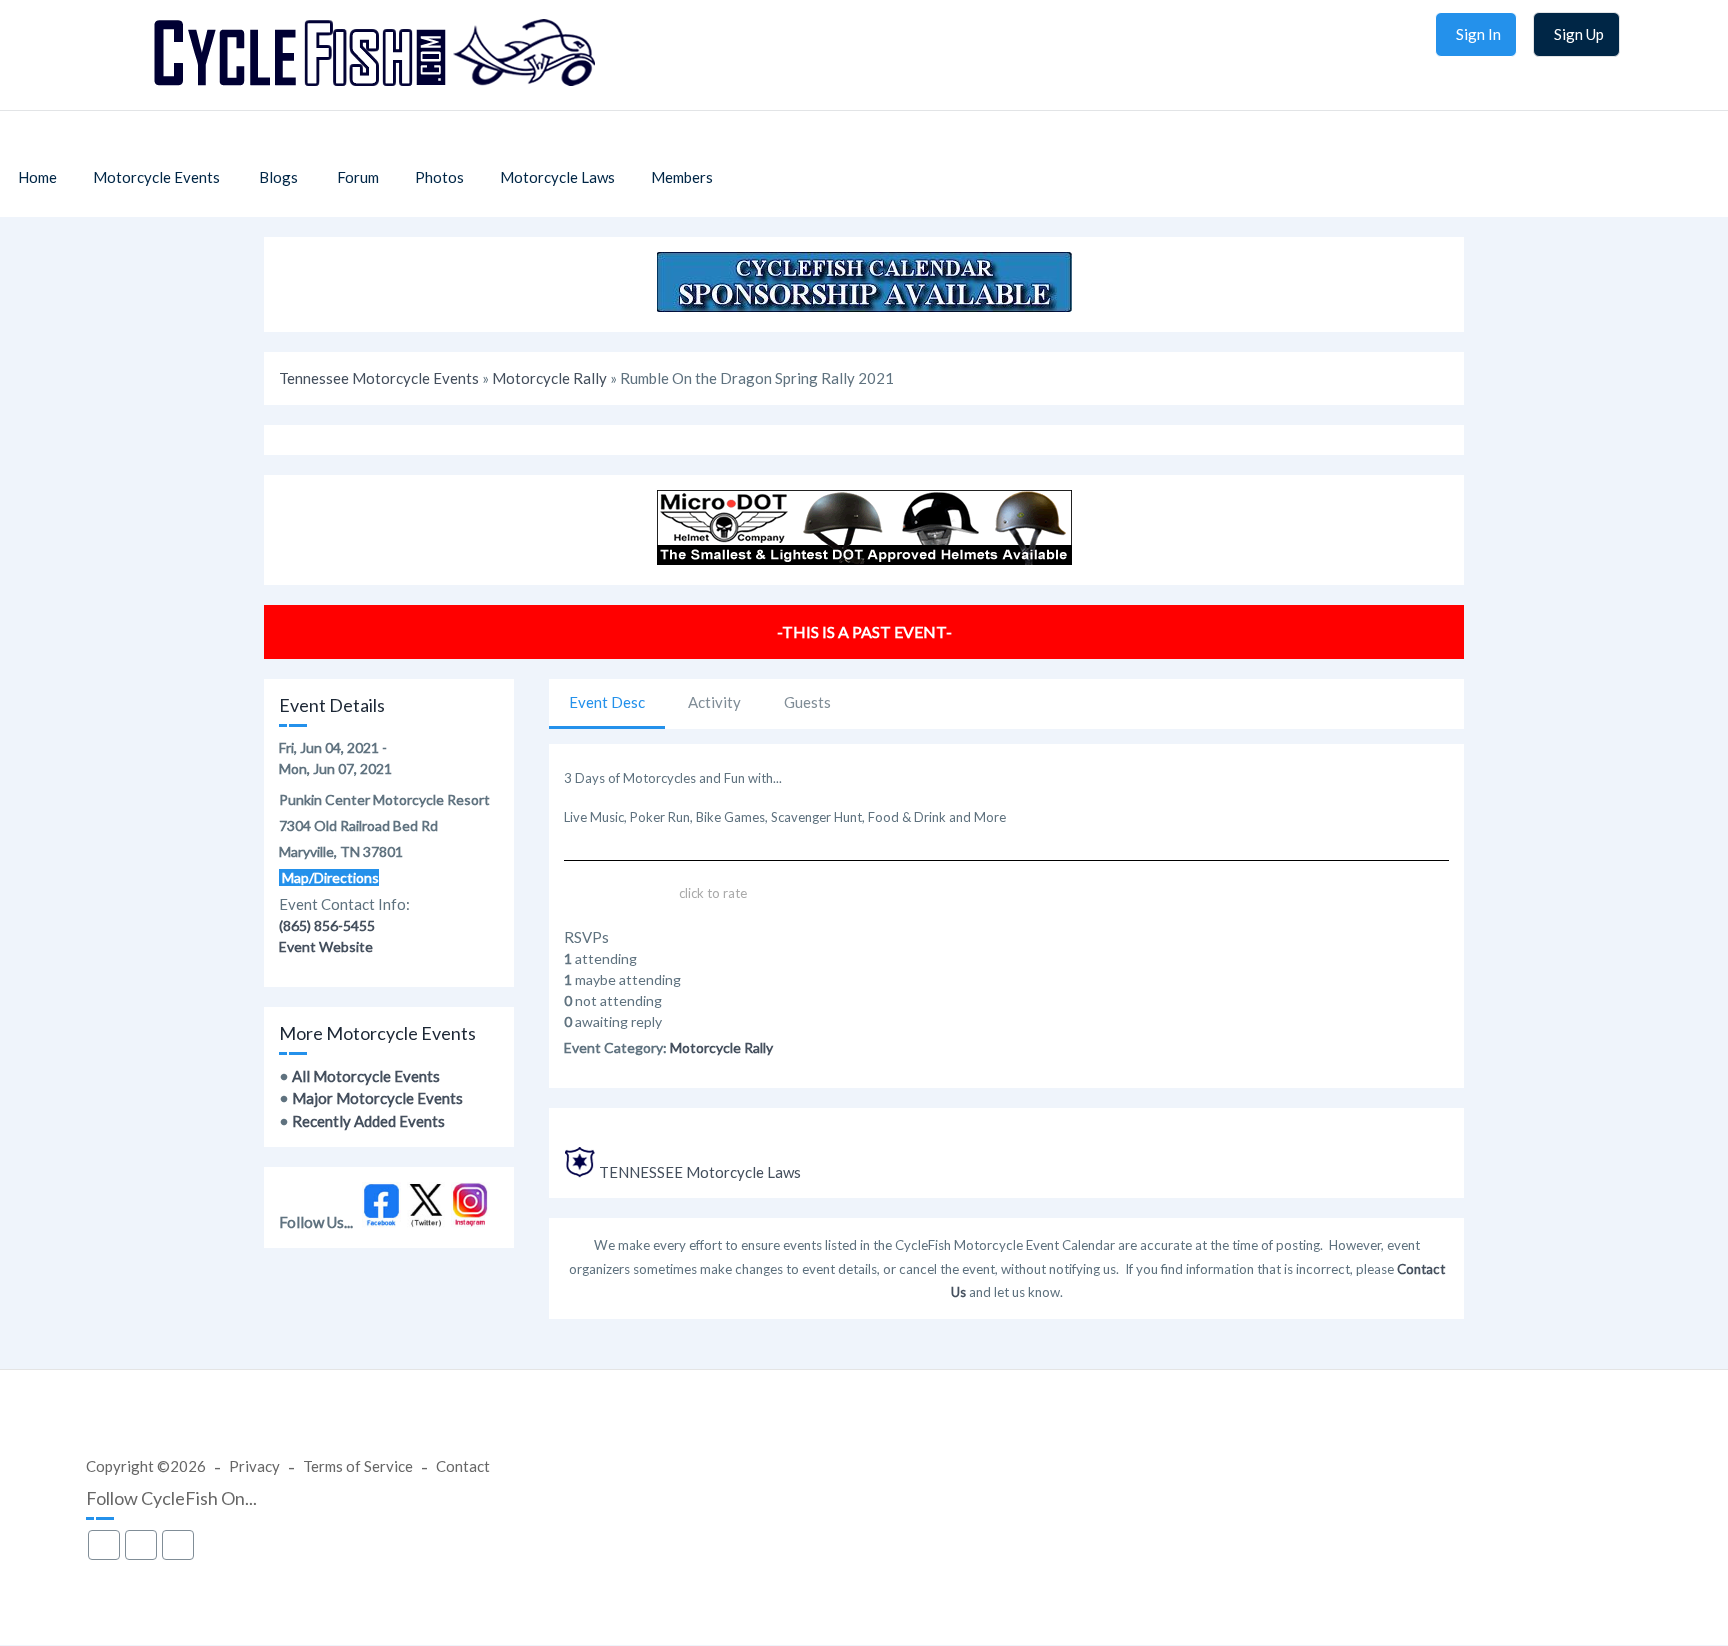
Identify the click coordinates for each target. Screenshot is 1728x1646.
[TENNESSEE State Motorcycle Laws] (580, 1172)
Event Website (326, 946)
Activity (714, 702)
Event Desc (607, 702)
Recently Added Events (368, 1121)
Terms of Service (358, 1466)
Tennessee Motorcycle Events (379, 378)
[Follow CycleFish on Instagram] (470, 1222)
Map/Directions (329, 877)
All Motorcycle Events (366, 1076)
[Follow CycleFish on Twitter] (426, 1222)
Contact (463, 1466)
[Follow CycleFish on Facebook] (381, 1222)
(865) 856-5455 (327, 925)
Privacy (254, 1466)
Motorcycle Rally (549, 378)
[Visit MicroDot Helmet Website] (864, 559)
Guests (807, 702)
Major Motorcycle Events (377, 1098)
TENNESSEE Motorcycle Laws (700, 1172)
